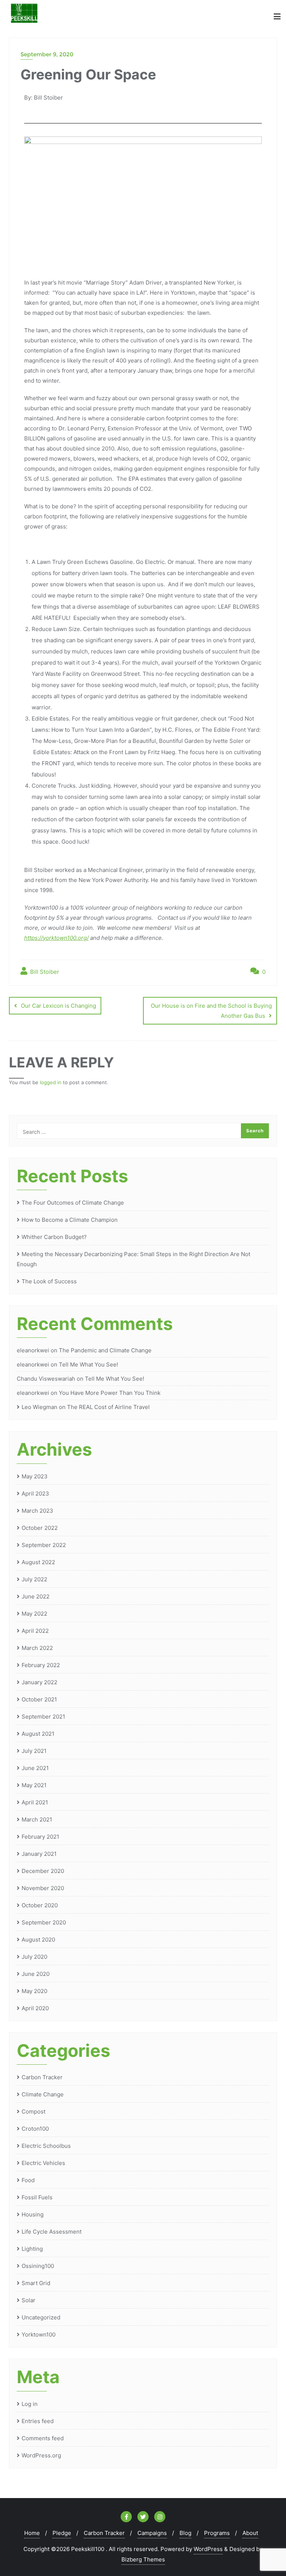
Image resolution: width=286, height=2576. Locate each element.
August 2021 (38, 1734)
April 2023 (35, 1493)
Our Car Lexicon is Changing (58, 1006)
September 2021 (43, 1717)
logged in (51, 1082)
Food (28, 2180)
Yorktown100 (39, 2335)
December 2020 (43, 1871)
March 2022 (37, 1648)
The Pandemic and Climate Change (105, 1350)
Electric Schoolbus (46, 2146)
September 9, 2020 (47, 54)
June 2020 (36, 1974)
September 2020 (44, 1922)
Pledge (62, 2533)
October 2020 (40, 1905)
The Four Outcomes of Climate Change (73, 1203)
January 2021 (39, 1854)
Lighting (32, 2249)
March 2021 (37, 1819)
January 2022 (39, 1682)
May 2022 (34, 1614)
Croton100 (35, 2129)
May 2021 (34, 1785)
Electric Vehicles (43, 2163)
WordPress (208, 2549)
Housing (33, 2214)
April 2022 (35, 1631)
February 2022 (41, 1665)
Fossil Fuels (37, 2197)
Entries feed (38, 2421)
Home (32, 2533)
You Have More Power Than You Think (110, 1393)
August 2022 (38, 1562)
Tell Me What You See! (88, 1364)
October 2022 (40, 1528)
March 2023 (37, 1511)
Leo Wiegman (39, 1407)
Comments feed (43, 2438)
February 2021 (40, 1837)
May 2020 (34, 1991)
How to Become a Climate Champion (70, 1220)
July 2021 (34, 1751)
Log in (30, 2404)
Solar (28, 2300)
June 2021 (35, 1768)
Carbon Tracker (42, 2077)
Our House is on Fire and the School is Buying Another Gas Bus (211, 1011)
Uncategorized (41, 2317)
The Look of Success (49, 1281)
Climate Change (43, 2094)
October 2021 (39, 1699)
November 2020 (43, 1888)
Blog (185, 2533)
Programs (217, 2533)
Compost (34, 2111)
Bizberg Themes (143, 2559)
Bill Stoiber (44, 972)
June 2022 (36, 1596)
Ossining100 (38, 2266)
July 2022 (34, 1579)
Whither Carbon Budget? (54, 1237)
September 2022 (44, 1545)
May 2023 (35, 1476)
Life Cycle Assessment (52, 2232)
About (250, 2533)
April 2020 (35, 2008)
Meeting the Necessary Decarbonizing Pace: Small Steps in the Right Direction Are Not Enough (134, 1259)
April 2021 (35, 1802)
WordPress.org (41, 2455)
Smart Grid (36, 2283)
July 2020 (34, 1957)
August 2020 (38, 1940)
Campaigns (152, 2533)
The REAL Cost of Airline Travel (108, 1407)
